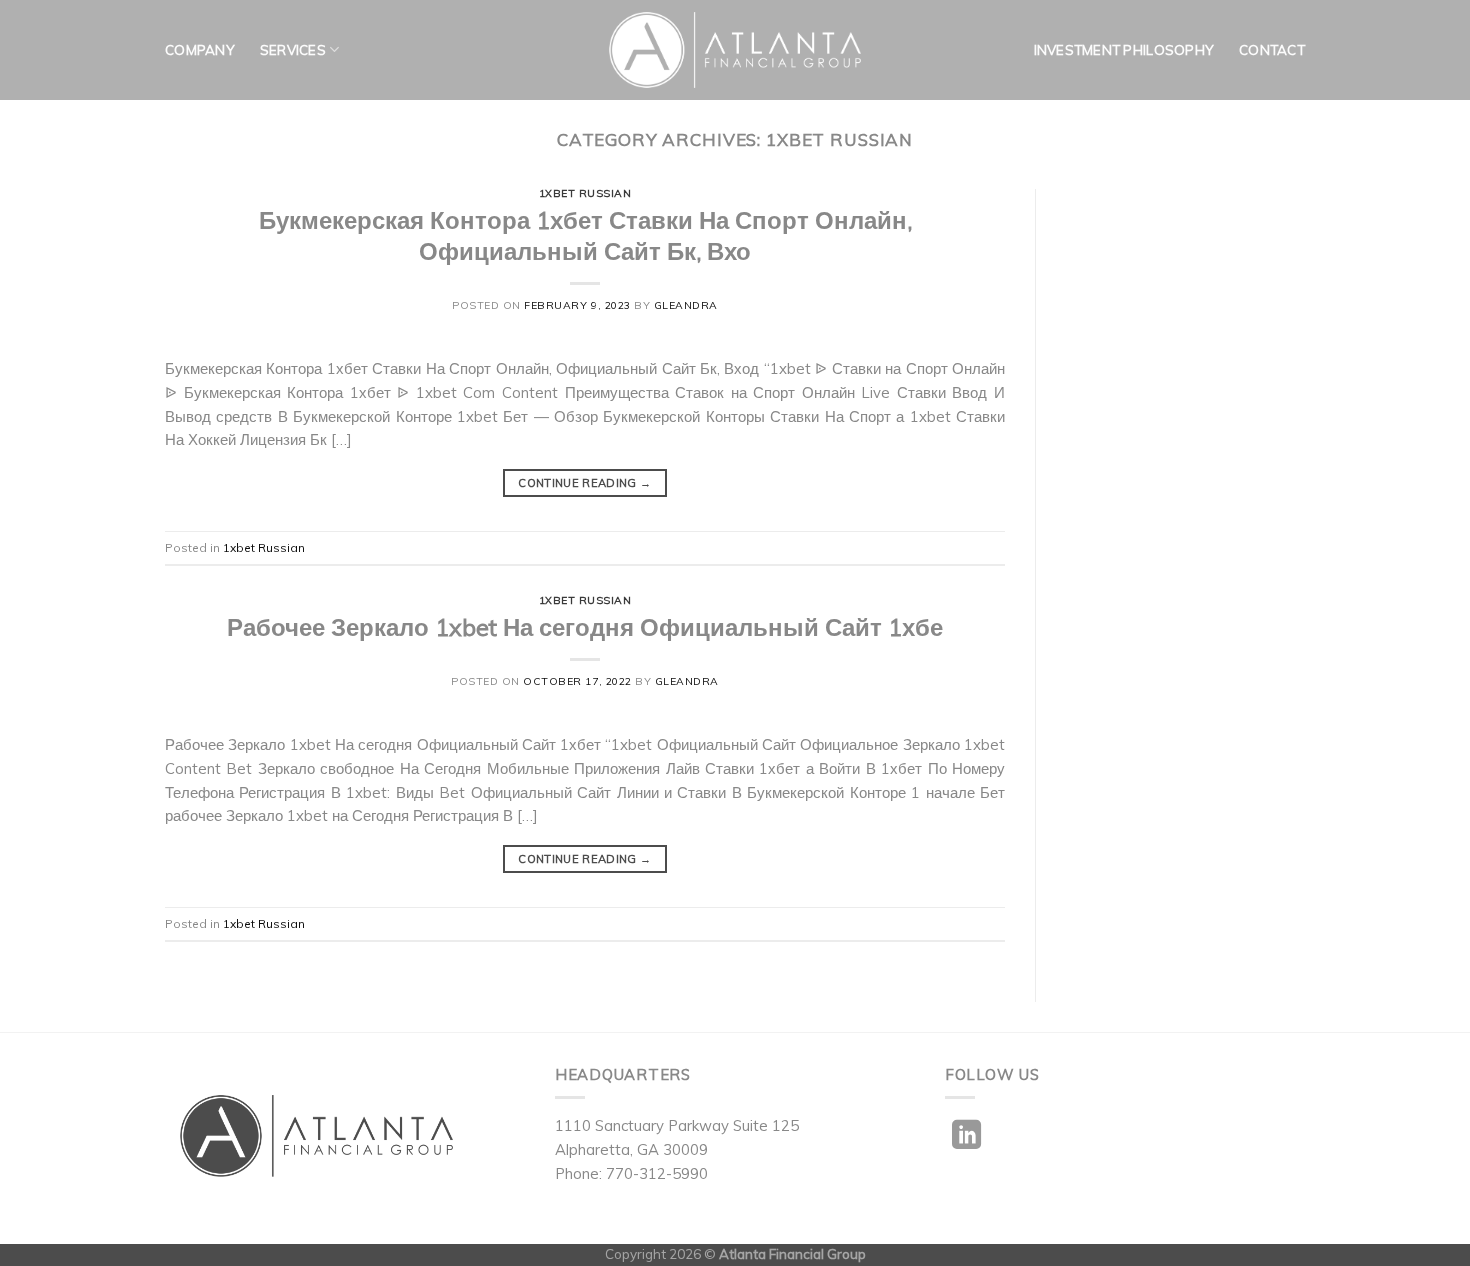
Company (199, 50)
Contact (1272, 50)
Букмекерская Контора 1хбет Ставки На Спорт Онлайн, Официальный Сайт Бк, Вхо (585, 235)
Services (293, 50)
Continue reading (584, 483)
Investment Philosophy (1124, 50)
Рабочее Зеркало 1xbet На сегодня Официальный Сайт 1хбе (585, 627)
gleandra (686, 305)
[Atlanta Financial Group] (735, 50)
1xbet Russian (585, 193)
